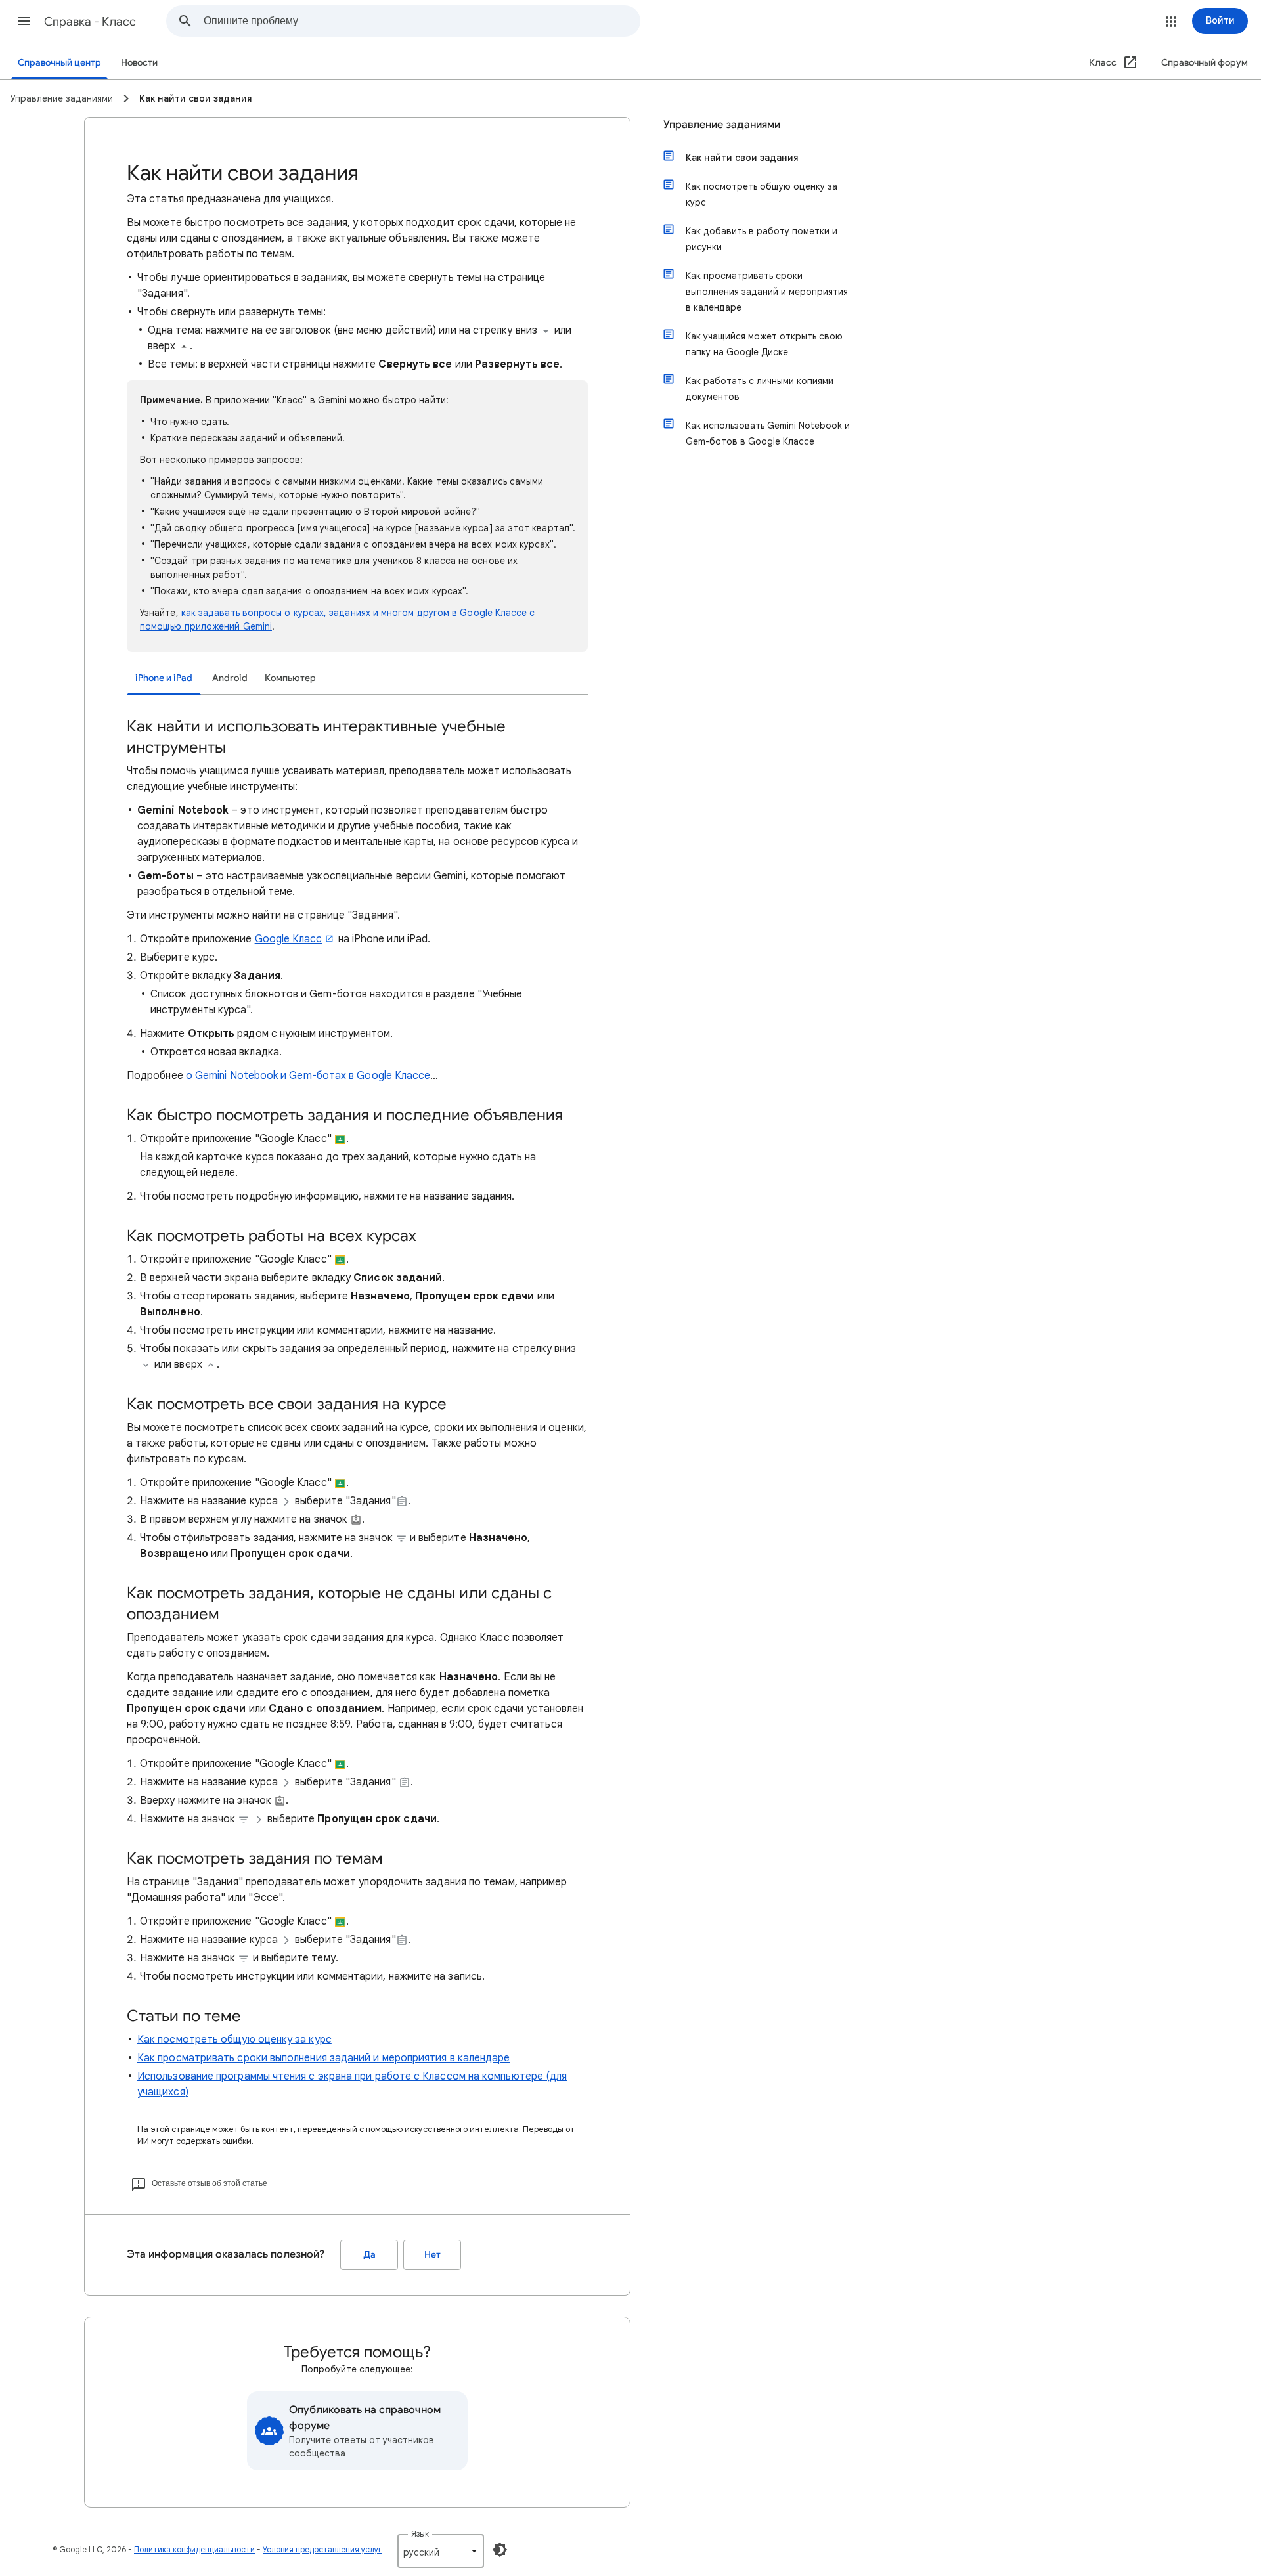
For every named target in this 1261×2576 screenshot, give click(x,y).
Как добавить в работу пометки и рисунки (762, 239)
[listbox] (441, 2551)
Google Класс (289, 939)
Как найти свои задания (742, 158)
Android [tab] (230, 678)
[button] (24, 21)
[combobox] (422, 21)
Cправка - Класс (90, 22)
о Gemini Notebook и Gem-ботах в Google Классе (308, 1076)
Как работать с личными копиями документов (760, 389)
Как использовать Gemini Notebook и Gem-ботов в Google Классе (768, 433)
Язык (420, 2534)
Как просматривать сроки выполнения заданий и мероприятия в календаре (323, 2058)
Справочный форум (1205, 63)
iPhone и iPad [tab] (164, 678)
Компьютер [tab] (290, 678)
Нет (432, 2255)
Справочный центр (59, 63)
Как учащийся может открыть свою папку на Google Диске (764, 344)
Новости (139, 63)
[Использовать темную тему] (500, 2550)
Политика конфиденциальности (194, 2549)
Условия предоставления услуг (322, 2549)
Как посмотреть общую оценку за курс (234, 2040)
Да (369, 2255)
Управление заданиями (722, 125)
